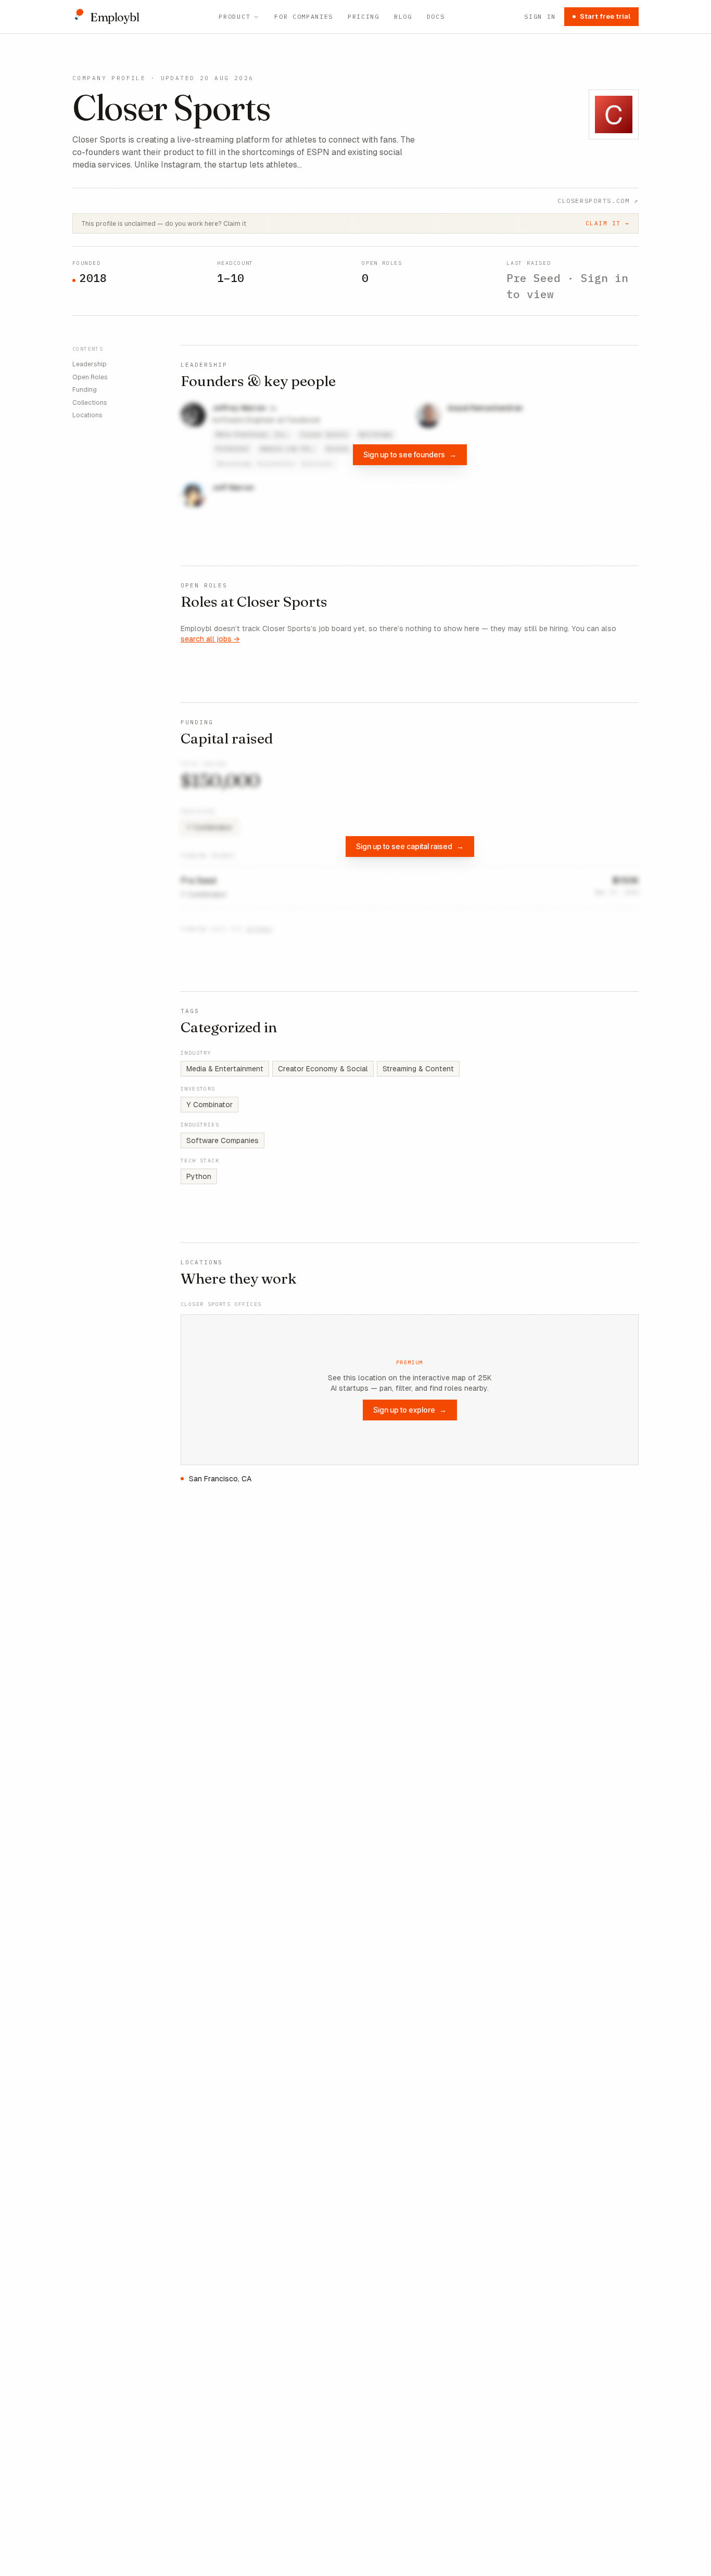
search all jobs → (210, 639)
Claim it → (608, 223)
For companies (304, 16)
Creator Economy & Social (323, 1069)
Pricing (364, 16)
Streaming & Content (418, 1069)
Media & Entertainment (225, 1069)
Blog (403, 16)
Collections (90, 402)
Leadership (90, 364)
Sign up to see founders (410, 454)
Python (199, 1176)
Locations (87, 415)
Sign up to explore (410, 1410)
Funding (85, 390)
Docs (436, 16)
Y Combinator (210, 1105)
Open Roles (90, 377)
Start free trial (605, 16)
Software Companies (223, 1140)
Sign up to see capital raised (410, 846)
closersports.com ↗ (598, 201)
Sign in (540, 16)
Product (234, 16)
